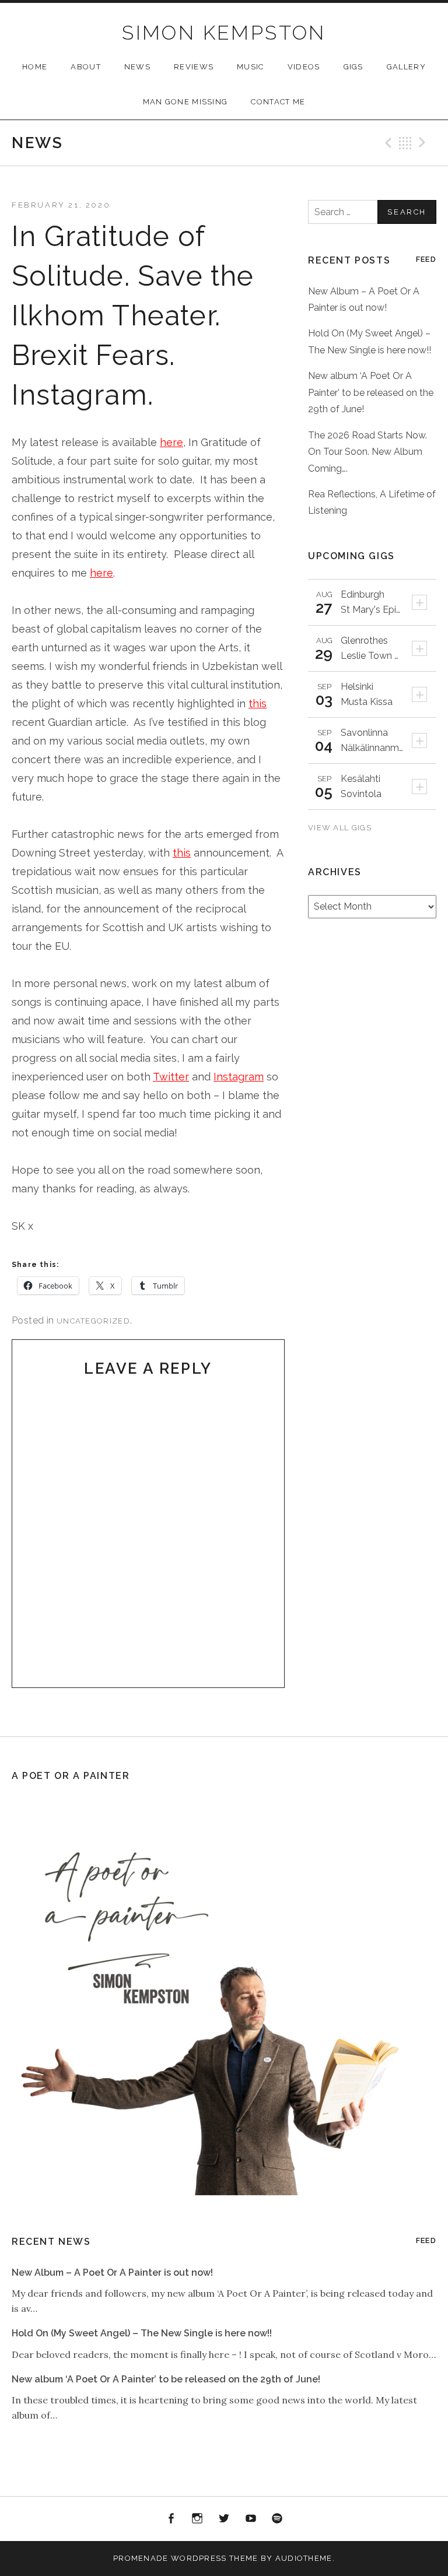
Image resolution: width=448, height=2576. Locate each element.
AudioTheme (304, 2558)
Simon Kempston (224, 33)
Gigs (353, 67)
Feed (426, 259)
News (137, 67)
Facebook (171, 2519)
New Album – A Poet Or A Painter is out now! (112, 2273)
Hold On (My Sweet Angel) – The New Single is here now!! (142, 2333)
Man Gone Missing (185, 102)
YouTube (251, 2519)
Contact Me (278, 102)
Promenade (141, 2558)
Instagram (239, 1077)
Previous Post (387, 143)
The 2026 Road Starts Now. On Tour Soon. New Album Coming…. (367, 452)
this (258, 703)
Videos (304, 67)
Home (35, 67)
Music (251, 67)
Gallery (406, 67)
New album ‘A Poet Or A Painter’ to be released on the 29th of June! (371, 392)
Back (405, 143)
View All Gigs (341, 828)
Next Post (424, 143)
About (86, 67)
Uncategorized (93, 1321)
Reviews (194, 67)
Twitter (171, 1077)
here (171, 442)
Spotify (277, 2519)
